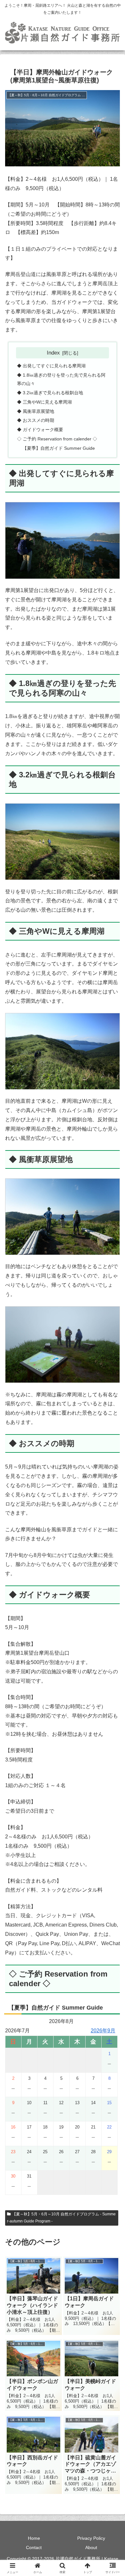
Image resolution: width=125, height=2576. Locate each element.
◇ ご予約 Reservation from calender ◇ (57, 439)
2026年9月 (103, 2031)
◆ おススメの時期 (36, 420)
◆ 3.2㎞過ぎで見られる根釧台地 (50, 393)
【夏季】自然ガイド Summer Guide (59, 448)
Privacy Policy (91, 2538)
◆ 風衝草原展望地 (36, 411)
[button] (112, 1475)
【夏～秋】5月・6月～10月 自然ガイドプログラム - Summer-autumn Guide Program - (61, 2218)
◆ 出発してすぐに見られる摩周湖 (51, 366)
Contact (34, 2547)
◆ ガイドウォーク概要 (40, 430)
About (91, 2547)
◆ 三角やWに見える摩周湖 (44, 402)
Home (34, 2538)
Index (53, 353)
